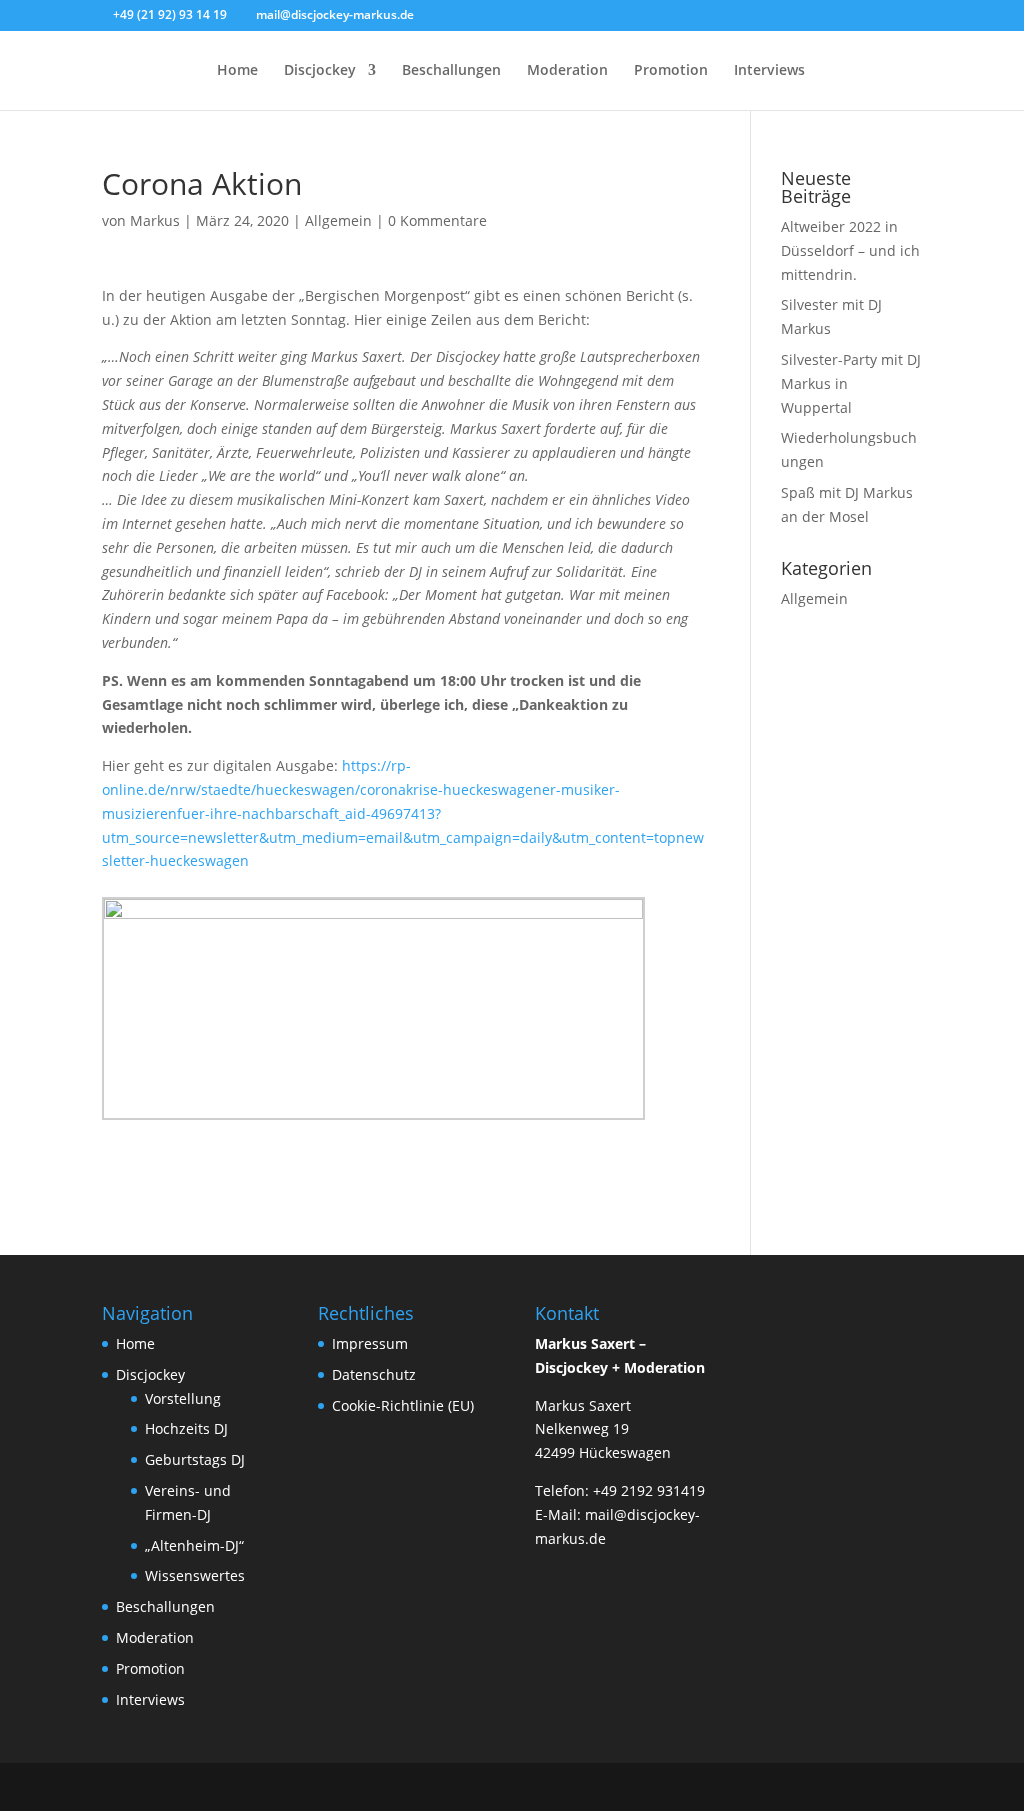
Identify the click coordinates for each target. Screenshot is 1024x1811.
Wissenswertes (195, 1575)
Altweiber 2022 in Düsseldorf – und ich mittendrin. (850, 250)
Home (237, 71)
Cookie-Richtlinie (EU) (403, 1405)
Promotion (671, 71)
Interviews (769, 71)
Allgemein (338, 220)
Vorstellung (183, 1398)
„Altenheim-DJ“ (194, 1545)
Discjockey (320, 71)
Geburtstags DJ (195, 1459)
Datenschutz (374, 1374)
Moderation (567, 71)
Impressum (370, 1343)
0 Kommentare (437, 220)
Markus (155, 220)
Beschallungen (451, 71)
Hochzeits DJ (186, 1428)
